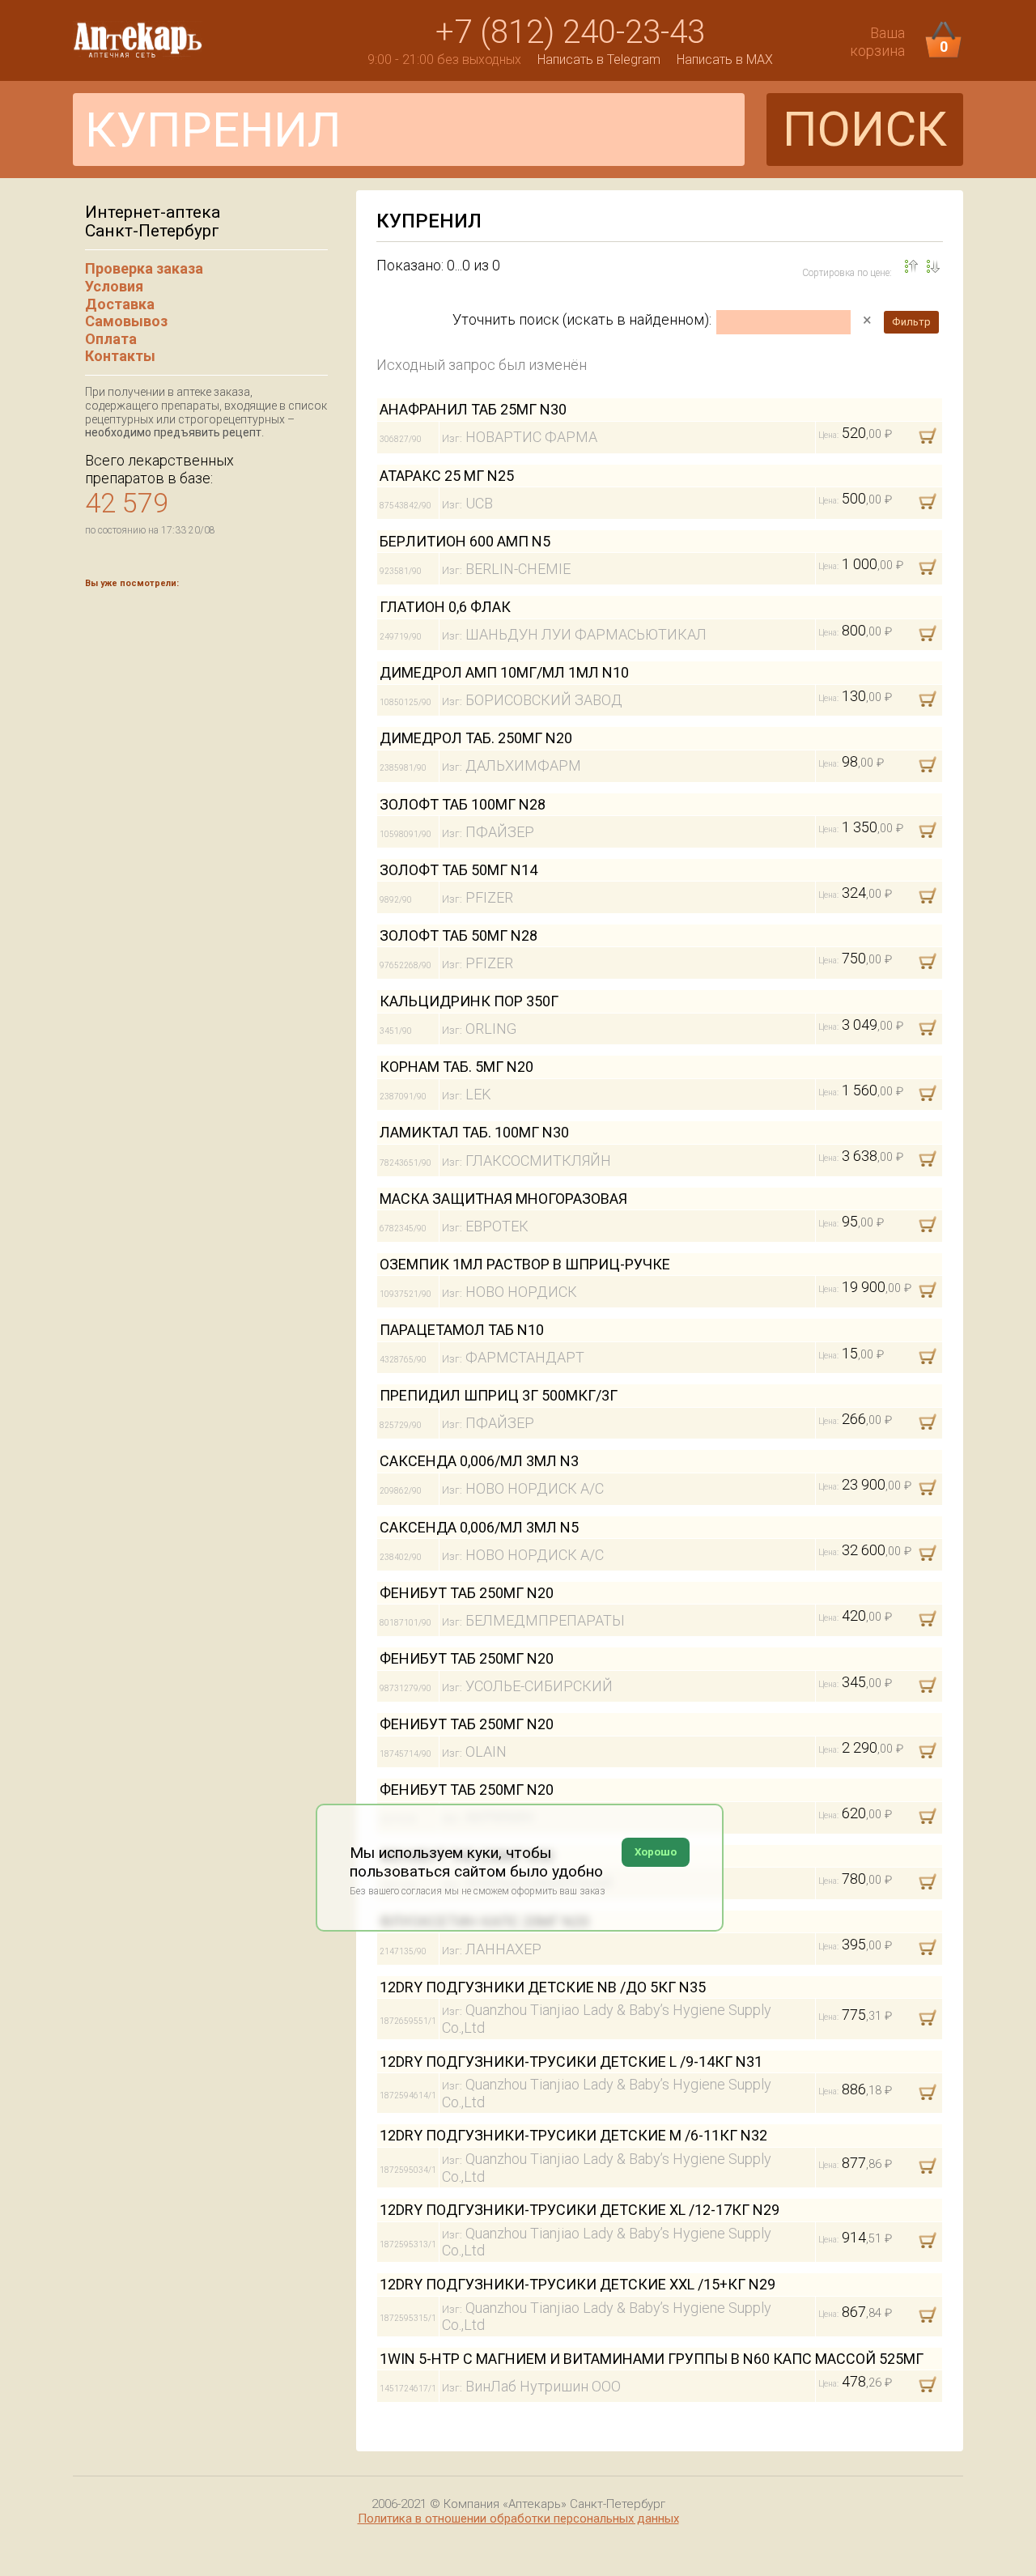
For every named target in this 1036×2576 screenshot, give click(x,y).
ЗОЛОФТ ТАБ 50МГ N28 (459, 935)
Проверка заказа (144, 268)
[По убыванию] (911, 266)
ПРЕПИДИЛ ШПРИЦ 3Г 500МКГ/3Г (499, 1395)
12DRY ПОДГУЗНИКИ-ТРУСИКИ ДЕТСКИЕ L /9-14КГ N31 (571, 2062)
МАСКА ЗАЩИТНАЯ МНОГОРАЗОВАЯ (503, 1199)
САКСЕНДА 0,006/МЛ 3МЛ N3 (479, 1461)
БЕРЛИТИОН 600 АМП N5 (465, 541)
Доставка (120, 304)
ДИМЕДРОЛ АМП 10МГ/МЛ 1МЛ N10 (504, 672)
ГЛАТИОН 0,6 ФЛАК (445, 607)
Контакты (120, 356)
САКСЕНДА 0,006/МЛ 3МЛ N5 (479, 1527)
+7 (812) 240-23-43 (570, 32)
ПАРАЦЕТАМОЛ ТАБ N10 (462, 1330)
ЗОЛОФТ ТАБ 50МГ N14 (459, 870)
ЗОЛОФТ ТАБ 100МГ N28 (463, 804)
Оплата (111, 339)
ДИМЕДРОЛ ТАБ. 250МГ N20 (476, 738)
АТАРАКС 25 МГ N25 (447, 476)
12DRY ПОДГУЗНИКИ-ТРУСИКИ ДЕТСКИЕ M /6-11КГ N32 (573, 2135)
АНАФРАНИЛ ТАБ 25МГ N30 (473, 409)
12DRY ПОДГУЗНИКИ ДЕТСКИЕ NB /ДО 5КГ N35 (543, 1987)
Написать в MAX (725, 60)
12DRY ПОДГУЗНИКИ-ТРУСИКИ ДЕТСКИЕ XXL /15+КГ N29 (577, 2284)
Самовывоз (126, 321)
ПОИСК (865, 129)
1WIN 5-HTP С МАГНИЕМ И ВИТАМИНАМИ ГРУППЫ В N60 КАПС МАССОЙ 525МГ (652, 2359)
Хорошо (656, 1852)
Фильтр (911, 322)
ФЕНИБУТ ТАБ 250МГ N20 (467, 1593)
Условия (114, 286)
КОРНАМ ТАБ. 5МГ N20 (456, 1067)
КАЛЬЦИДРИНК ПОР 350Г (469, 1001)
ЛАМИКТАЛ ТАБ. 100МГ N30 (474, 1132)
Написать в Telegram (599, 60)
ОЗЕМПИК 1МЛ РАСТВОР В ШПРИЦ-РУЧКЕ (525, 1264)
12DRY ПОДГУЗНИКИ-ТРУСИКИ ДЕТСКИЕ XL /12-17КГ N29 (580, 2210)
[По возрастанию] (933, 266)
